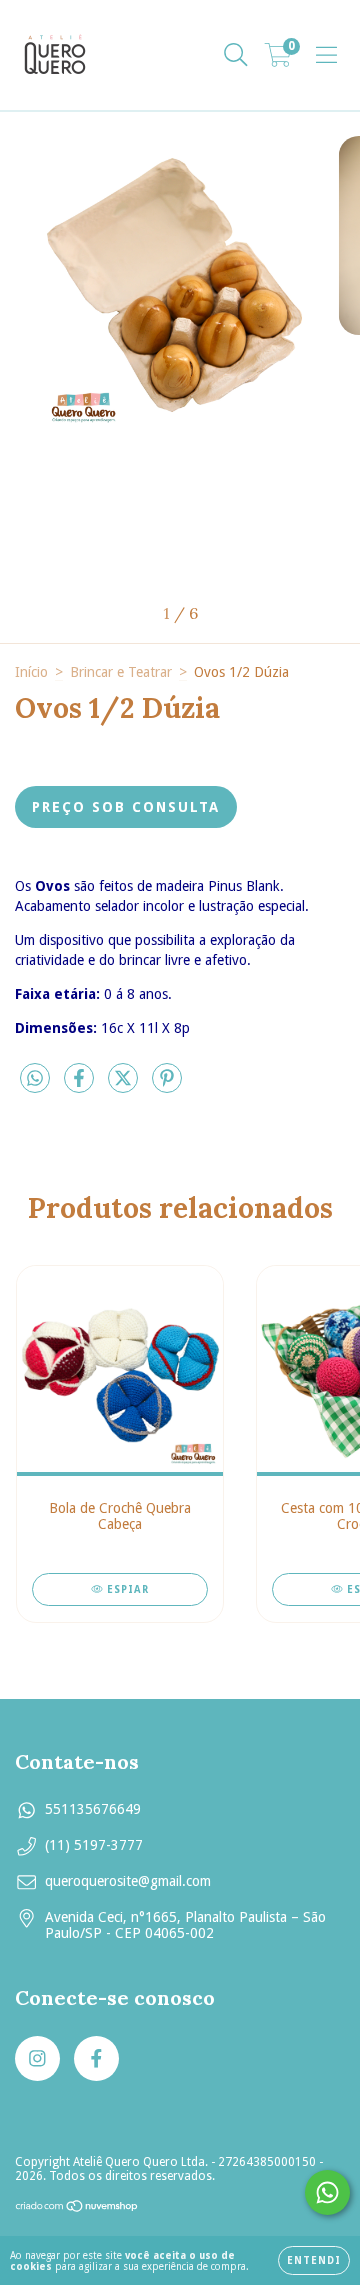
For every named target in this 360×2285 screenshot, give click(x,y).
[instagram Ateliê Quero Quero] (37, 2058)
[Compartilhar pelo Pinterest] (167, 1087)
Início (31, 672)
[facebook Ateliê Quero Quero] (96, 2058)
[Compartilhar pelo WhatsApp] (35, 1078)
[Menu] (326, 55)
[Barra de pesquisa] (236, 55)
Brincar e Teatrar (121, 672)
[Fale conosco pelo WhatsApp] (327, 2192)
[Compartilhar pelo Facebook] (81, 1087)
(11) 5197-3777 (94, 1845)
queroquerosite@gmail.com (128, 1881)
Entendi (314, 2260)
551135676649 (93, 1809)
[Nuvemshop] (77, 2209)
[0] (278, 60)
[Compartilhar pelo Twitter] (125, 1087)
